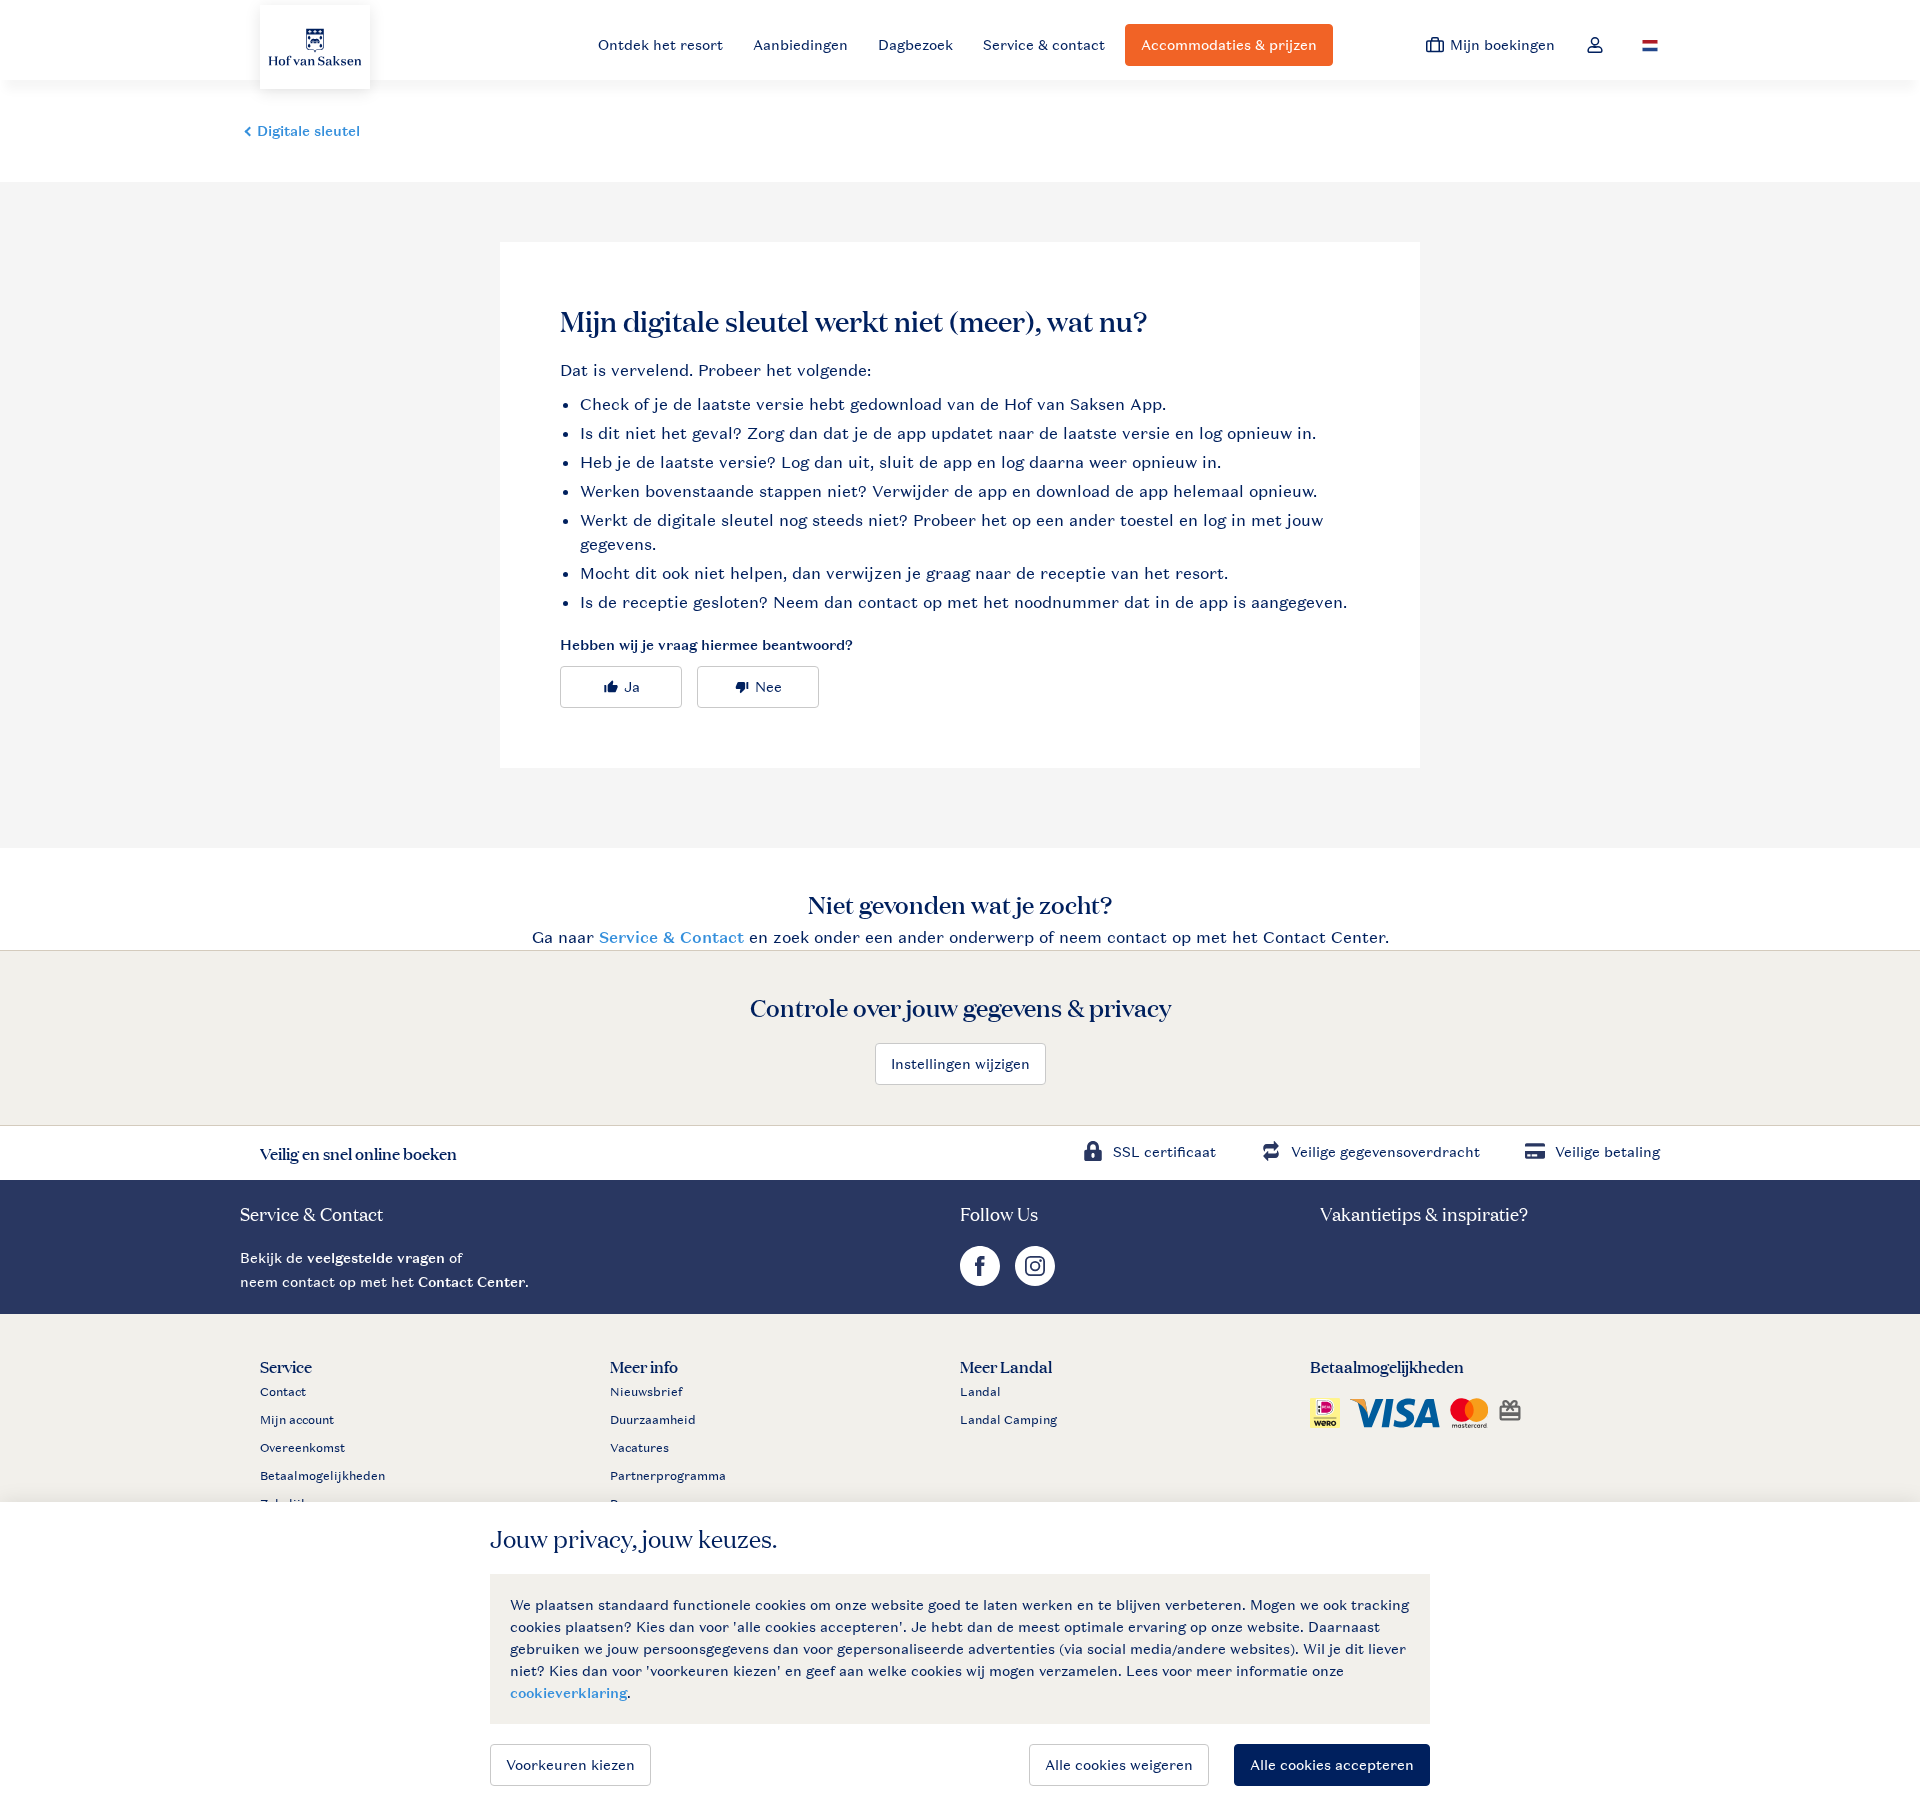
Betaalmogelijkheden (322, 1476)
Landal (980, 1392)
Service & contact (1044, 44)
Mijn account (297, 1420)
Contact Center (471, 1281)
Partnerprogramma (668, 1476)
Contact (283, 1392)
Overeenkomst (302, 1448)
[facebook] (982, 1280)
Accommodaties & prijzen (1229, 44)
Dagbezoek (915, 44)
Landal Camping (1008, 1420)
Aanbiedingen (800, 44)
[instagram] (1035, 1280)
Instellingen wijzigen (960, 1063)
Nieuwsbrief (646, 1392)
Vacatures (639, 1448)
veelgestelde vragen (376, 1257)
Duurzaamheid (653, 1420)
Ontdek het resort (660, 44)
